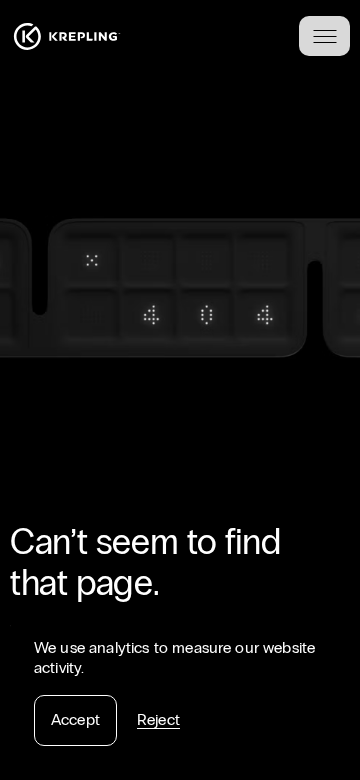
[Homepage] (67, 36)
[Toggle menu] (324, 36)
